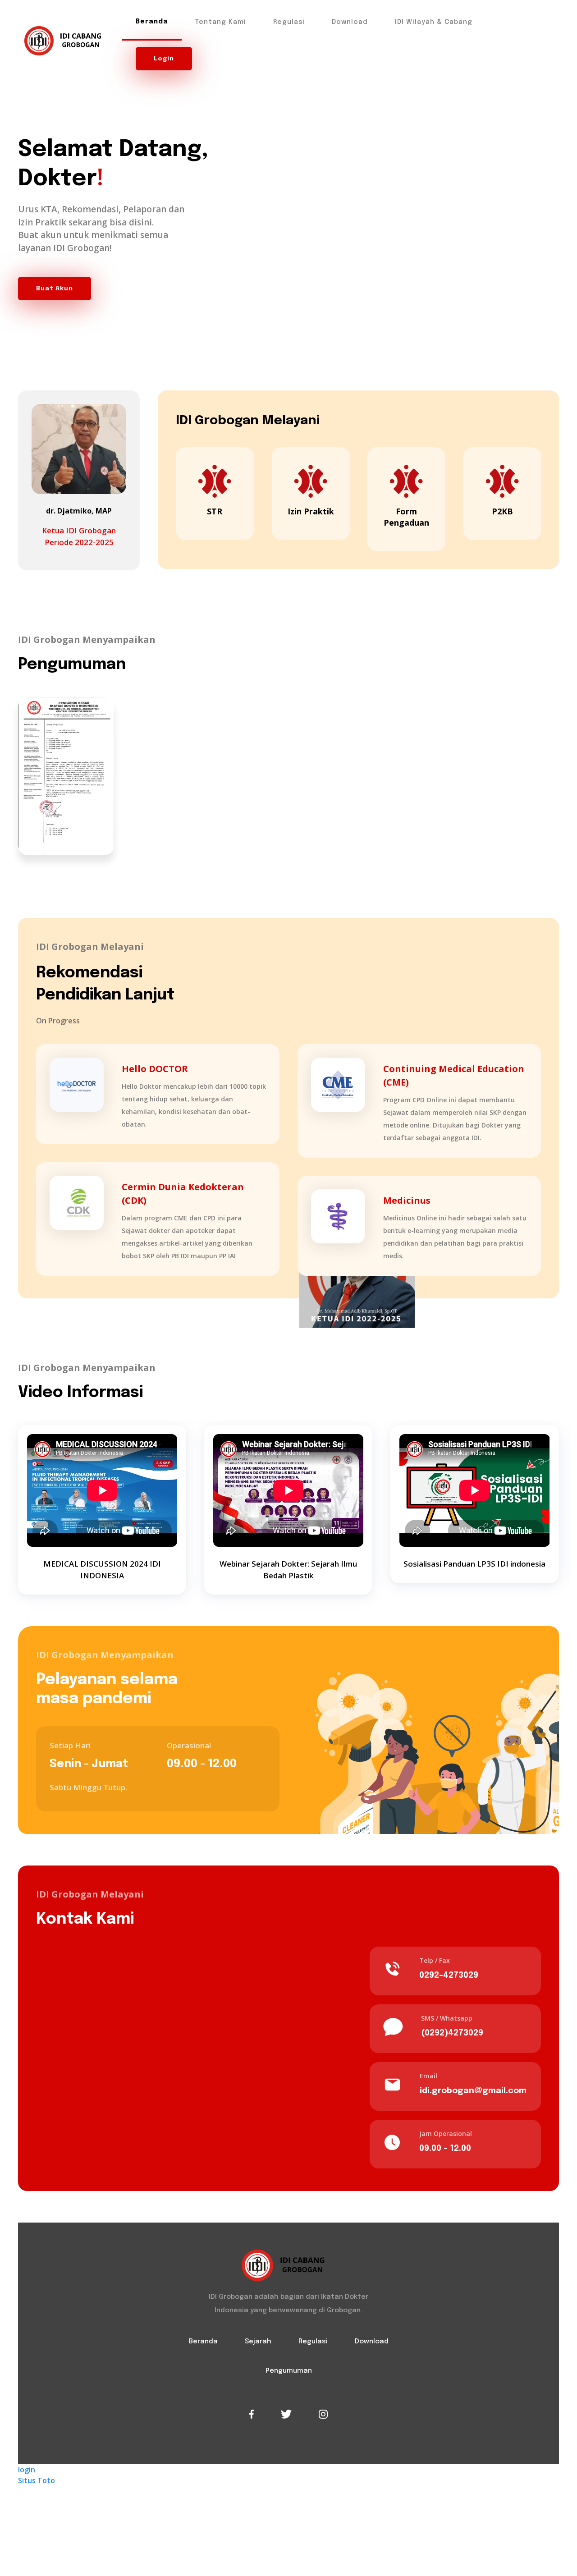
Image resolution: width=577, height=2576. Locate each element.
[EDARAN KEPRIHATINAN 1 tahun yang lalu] (66, 775)
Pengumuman (289, 2371)
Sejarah (258, 2342)
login (27, 2470)
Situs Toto (37, 2480)
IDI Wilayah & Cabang (434, 22)
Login (164, 59)
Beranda (152, 22)
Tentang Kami (221, 22)
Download (350, 22)
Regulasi (289, 22)
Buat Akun (55, 289)
